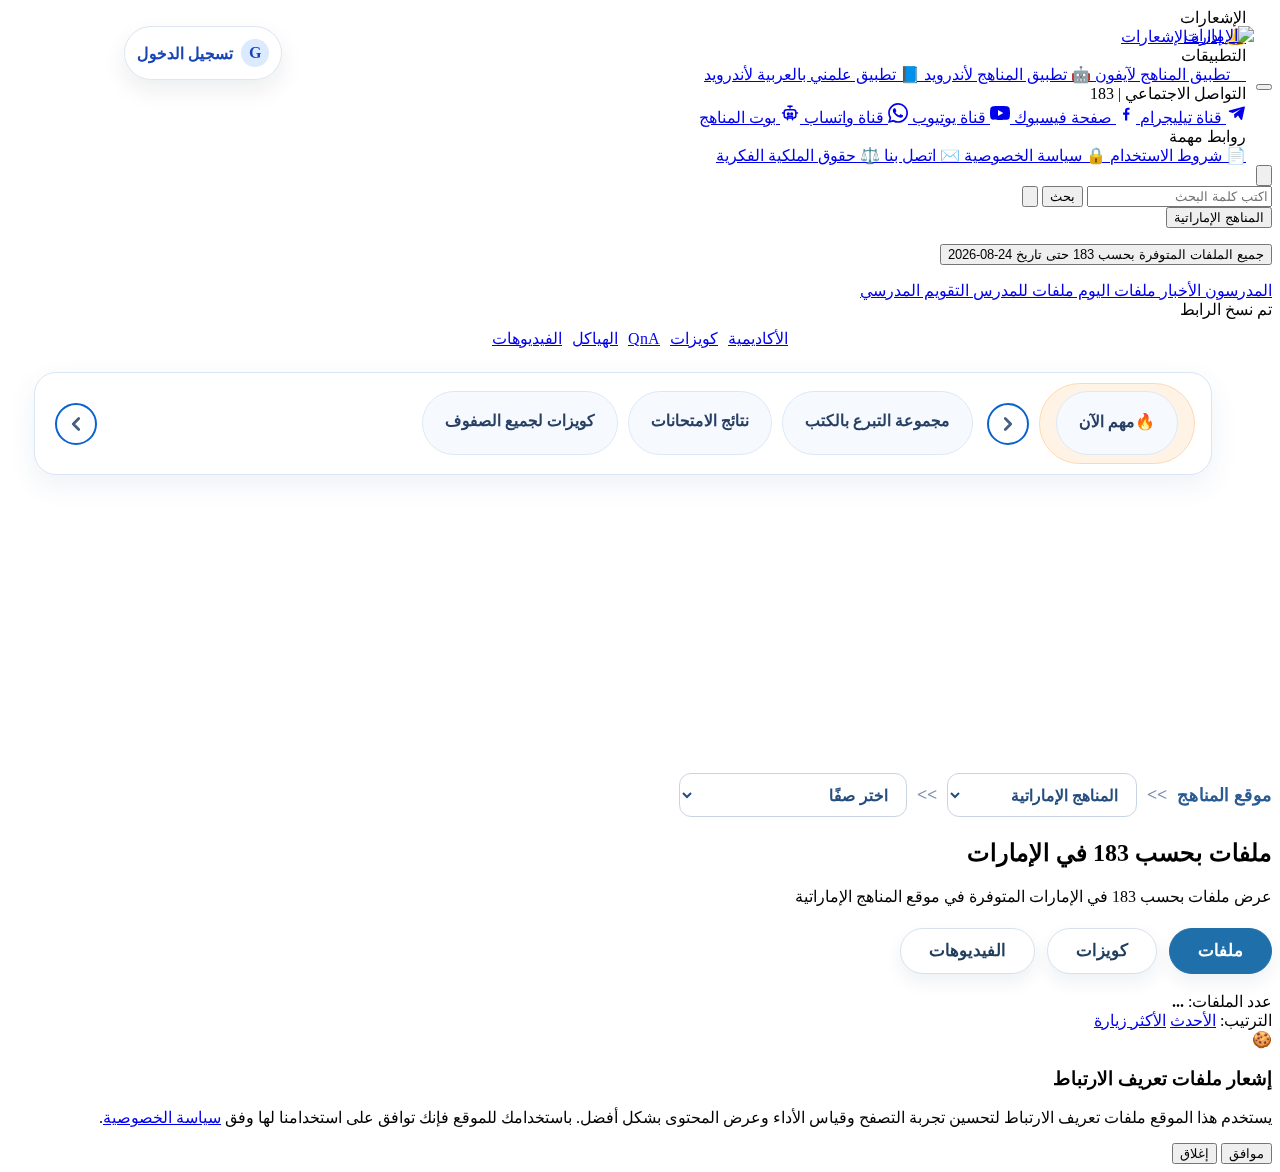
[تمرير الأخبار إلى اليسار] (76, 424)
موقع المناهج (1224, 795)
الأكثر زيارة (1130, 1020)
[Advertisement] (672, 615)
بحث (1062, 196)
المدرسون (1236, 290)
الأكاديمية (758, 338)
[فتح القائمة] (1264, 87)
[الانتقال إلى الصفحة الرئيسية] (1219, 35)
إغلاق (1194, 1153)
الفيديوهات (527, 338)
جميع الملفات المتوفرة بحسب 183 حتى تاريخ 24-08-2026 (1106, 254)
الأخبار (1178, 290)
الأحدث (1193, 1020)
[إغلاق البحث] (1030, 196)
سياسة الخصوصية (162, 1117)
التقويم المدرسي (914, 290)
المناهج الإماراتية (1219, 217)
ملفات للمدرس (1021, 290)
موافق (1246, 1153)
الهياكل (595, 338)
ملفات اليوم (1115, 290)
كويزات (694, 338)
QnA (644, 338)
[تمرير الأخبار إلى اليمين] (1008, 424)
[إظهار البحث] (1264, 175)
